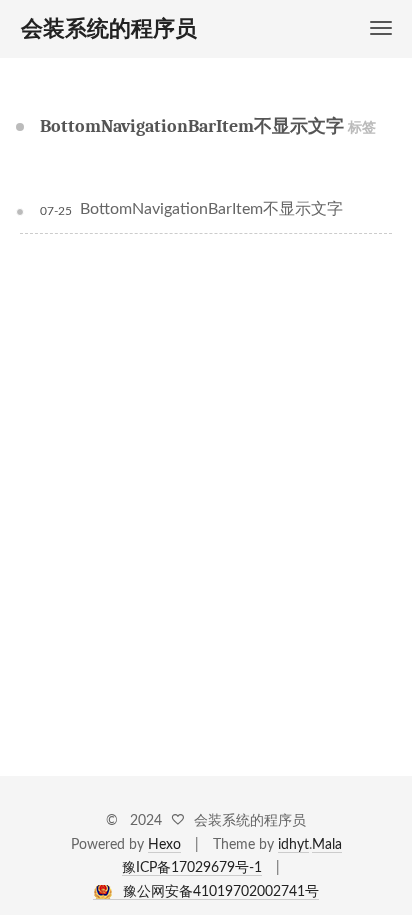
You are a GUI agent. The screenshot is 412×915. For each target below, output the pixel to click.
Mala (327, 845)
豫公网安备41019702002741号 (221, 892)
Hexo (164, 845)
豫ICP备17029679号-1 (192, 868)
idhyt (293, 845)
